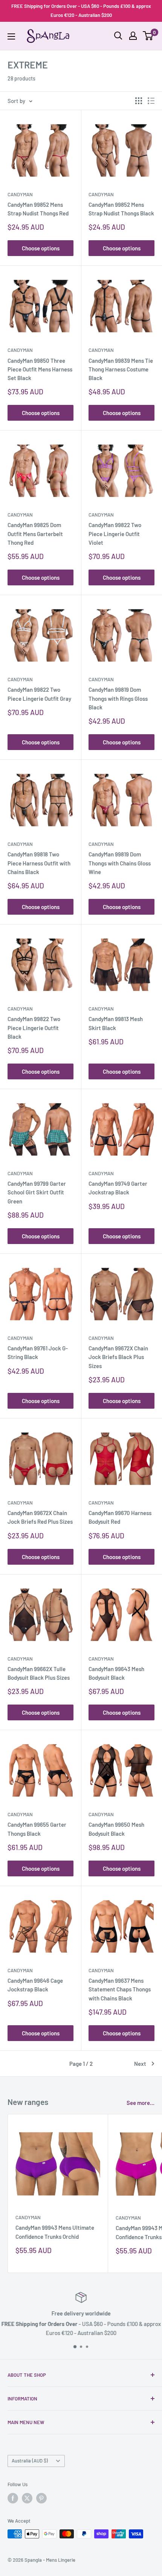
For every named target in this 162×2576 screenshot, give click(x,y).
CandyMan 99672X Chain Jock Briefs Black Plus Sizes (118, 1357)
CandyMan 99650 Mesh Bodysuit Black (116, 1829)
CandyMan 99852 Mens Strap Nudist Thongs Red (38, 209)
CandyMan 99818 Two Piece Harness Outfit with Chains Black (39, 863)
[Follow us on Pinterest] (41, 2498)
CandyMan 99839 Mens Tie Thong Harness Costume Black (121, 369)
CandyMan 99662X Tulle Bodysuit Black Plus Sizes (39, 1673)
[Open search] (118, 36)
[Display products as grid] (139, 101)
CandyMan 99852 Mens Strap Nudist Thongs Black (121, 209)
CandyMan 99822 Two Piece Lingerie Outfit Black (34, 1028)
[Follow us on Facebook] (13, 2498)
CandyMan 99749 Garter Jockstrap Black (118, 1188)
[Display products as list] (151, 101)
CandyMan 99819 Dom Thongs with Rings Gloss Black (118, 698)
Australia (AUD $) (30, 2461)
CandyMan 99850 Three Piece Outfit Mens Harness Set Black (40, 369)
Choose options (41, 248)
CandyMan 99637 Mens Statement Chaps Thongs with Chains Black (120, 1989)
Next (140, 2064)
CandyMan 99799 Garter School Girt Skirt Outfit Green (37, 1192)
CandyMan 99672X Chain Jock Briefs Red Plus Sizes (40, 1517)
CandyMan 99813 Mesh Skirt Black (116, 1023)
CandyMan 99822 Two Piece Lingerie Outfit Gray (39, 694)
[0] (148, 36)
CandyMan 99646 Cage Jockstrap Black (35, 1985)
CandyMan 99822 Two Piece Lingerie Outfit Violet (115, 534)
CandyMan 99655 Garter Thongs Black (37, 1829)
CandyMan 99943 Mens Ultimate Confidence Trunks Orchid (55, 2232)
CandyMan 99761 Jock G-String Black (38, 1352)
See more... (141, 2103)
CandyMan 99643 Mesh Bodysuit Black (116, 1673)
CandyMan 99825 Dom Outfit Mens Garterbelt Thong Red (35, 534)
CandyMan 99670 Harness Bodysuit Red (120, 1517)
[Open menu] (11, 36)
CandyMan (20, 194)
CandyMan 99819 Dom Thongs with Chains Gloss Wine (120, 863)
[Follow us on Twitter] (27, 2498)
